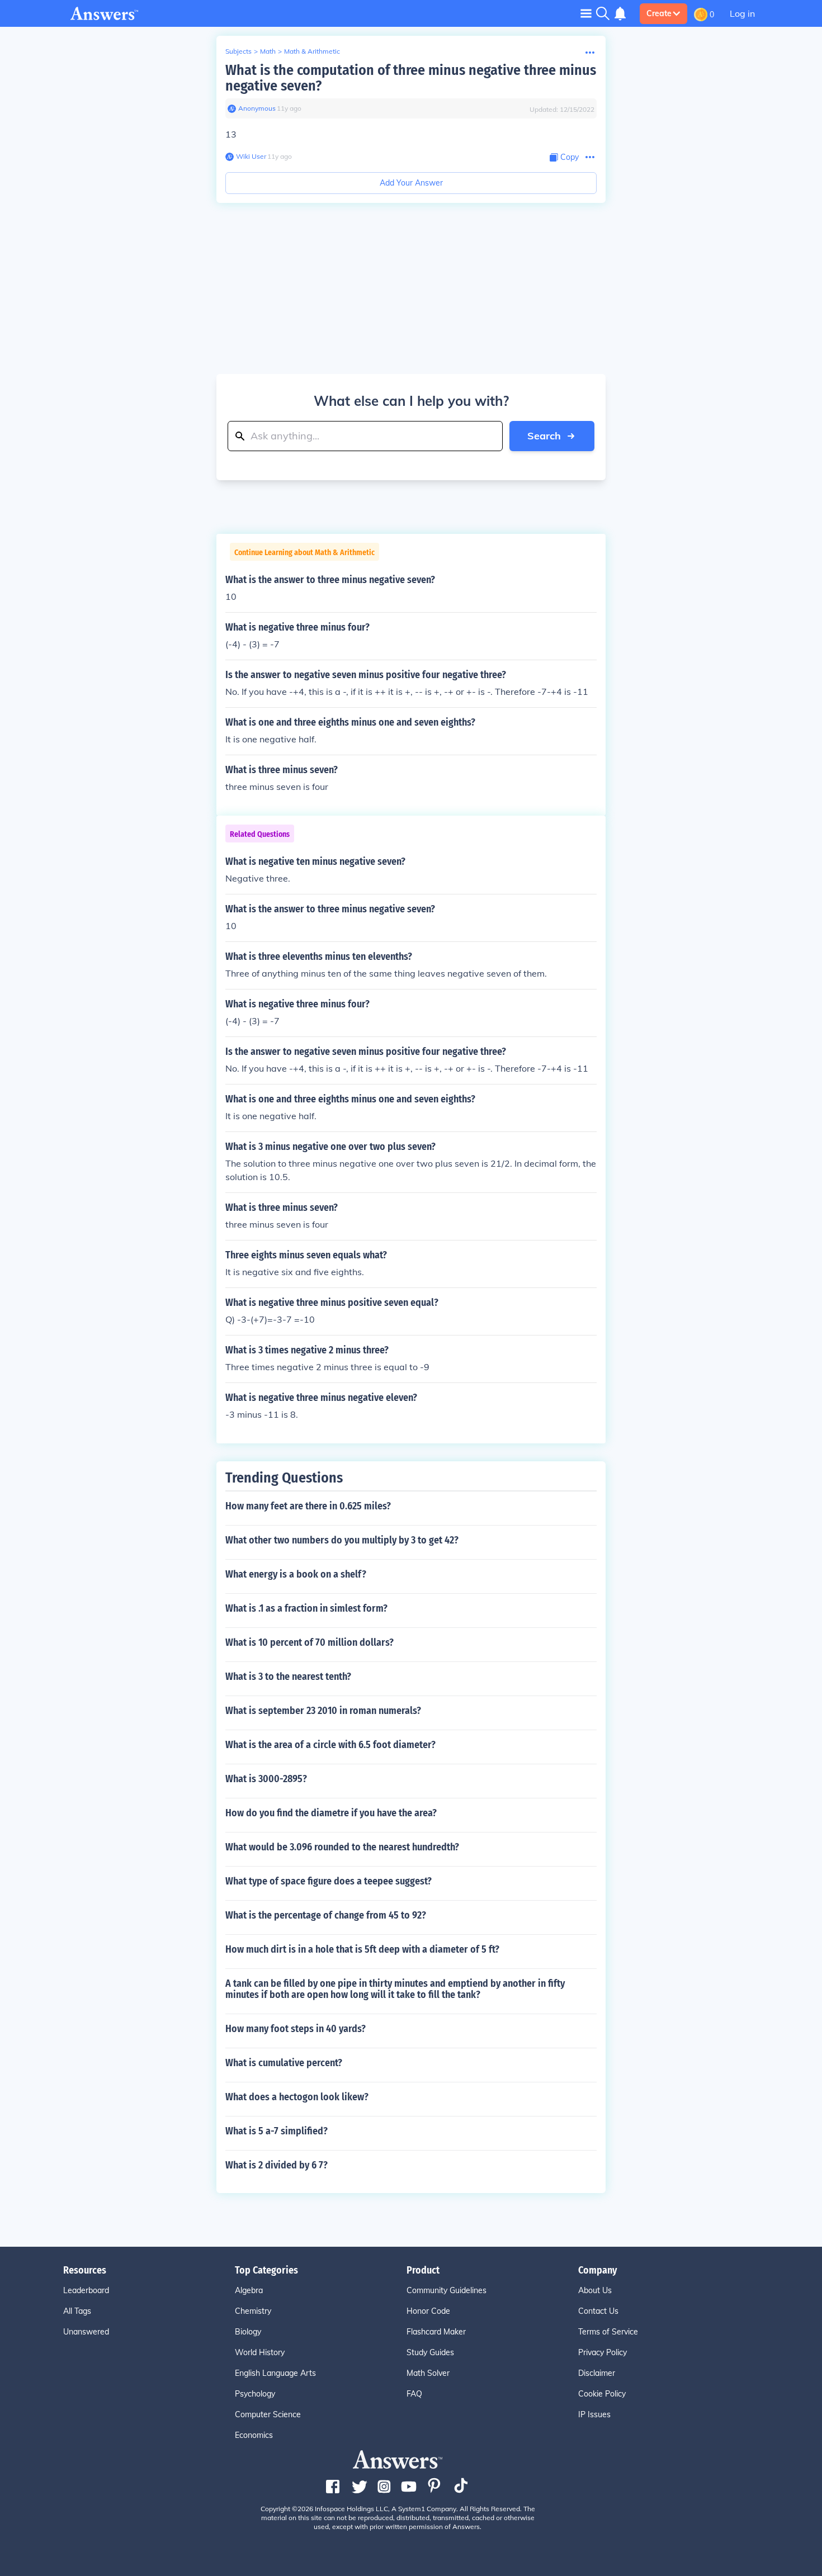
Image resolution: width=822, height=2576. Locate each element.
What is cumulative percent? (284, 2063)
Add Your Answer (411, 183)
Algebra (249, 2290)
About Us (595, 2290)
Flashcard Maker (436, 2332)
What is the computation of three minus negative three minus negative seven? (411, 78)
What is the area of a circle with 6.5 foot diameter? (330, 1745)
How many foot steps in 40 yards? (296, 2029)
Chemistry (253, 2311)
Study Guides (430, 2352)
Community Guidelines (447, 2290)
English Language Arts (275, 2373)
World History (260, 2352)
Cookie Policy (602, 2394)
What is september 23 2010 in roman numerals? (323, 1711)
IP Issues (594, 2414)
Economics (254, 2435)
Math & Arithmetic (312, 51)
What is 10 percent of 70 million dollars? (310, 1642)
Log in (742, 13)
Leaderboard (86, 2290)
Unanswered (86, 2332)
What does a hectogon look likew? (297, 2097)
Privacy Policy (603, 2352)
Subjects (238, 51)
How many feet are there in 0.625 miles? (308, 1506)
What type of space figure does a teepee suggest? (329, 1881)
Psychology (255, 2394)
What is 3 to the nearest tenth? (288, 1677)
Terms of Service (608, 2332)
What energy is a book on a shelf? (296, 1574)
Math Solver (428, 2373)
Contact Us (598, 2311)
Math (268, 51)
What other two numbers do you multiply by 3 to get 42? (342, 1540)
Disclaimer (597, 2373)
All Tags (77, 2311)
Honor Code (428, 2311)
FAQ (414, 2394)
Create (659, 13)
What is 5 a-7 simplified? (277, 2131)
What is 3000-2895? (266, 1779)
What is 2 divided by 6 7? (277, 2165)
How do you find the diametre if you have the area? (331, 1813)
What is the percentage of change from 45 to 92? (326, 1915)
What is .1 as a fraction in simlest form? (306, 1608)
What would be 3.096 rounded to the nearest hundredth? (342, 1847)
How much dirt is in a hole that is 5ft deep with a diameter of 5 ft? (362, 1949)
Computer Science (268, 2414)
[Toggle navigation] (586, 13)
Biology (248, 2332)
